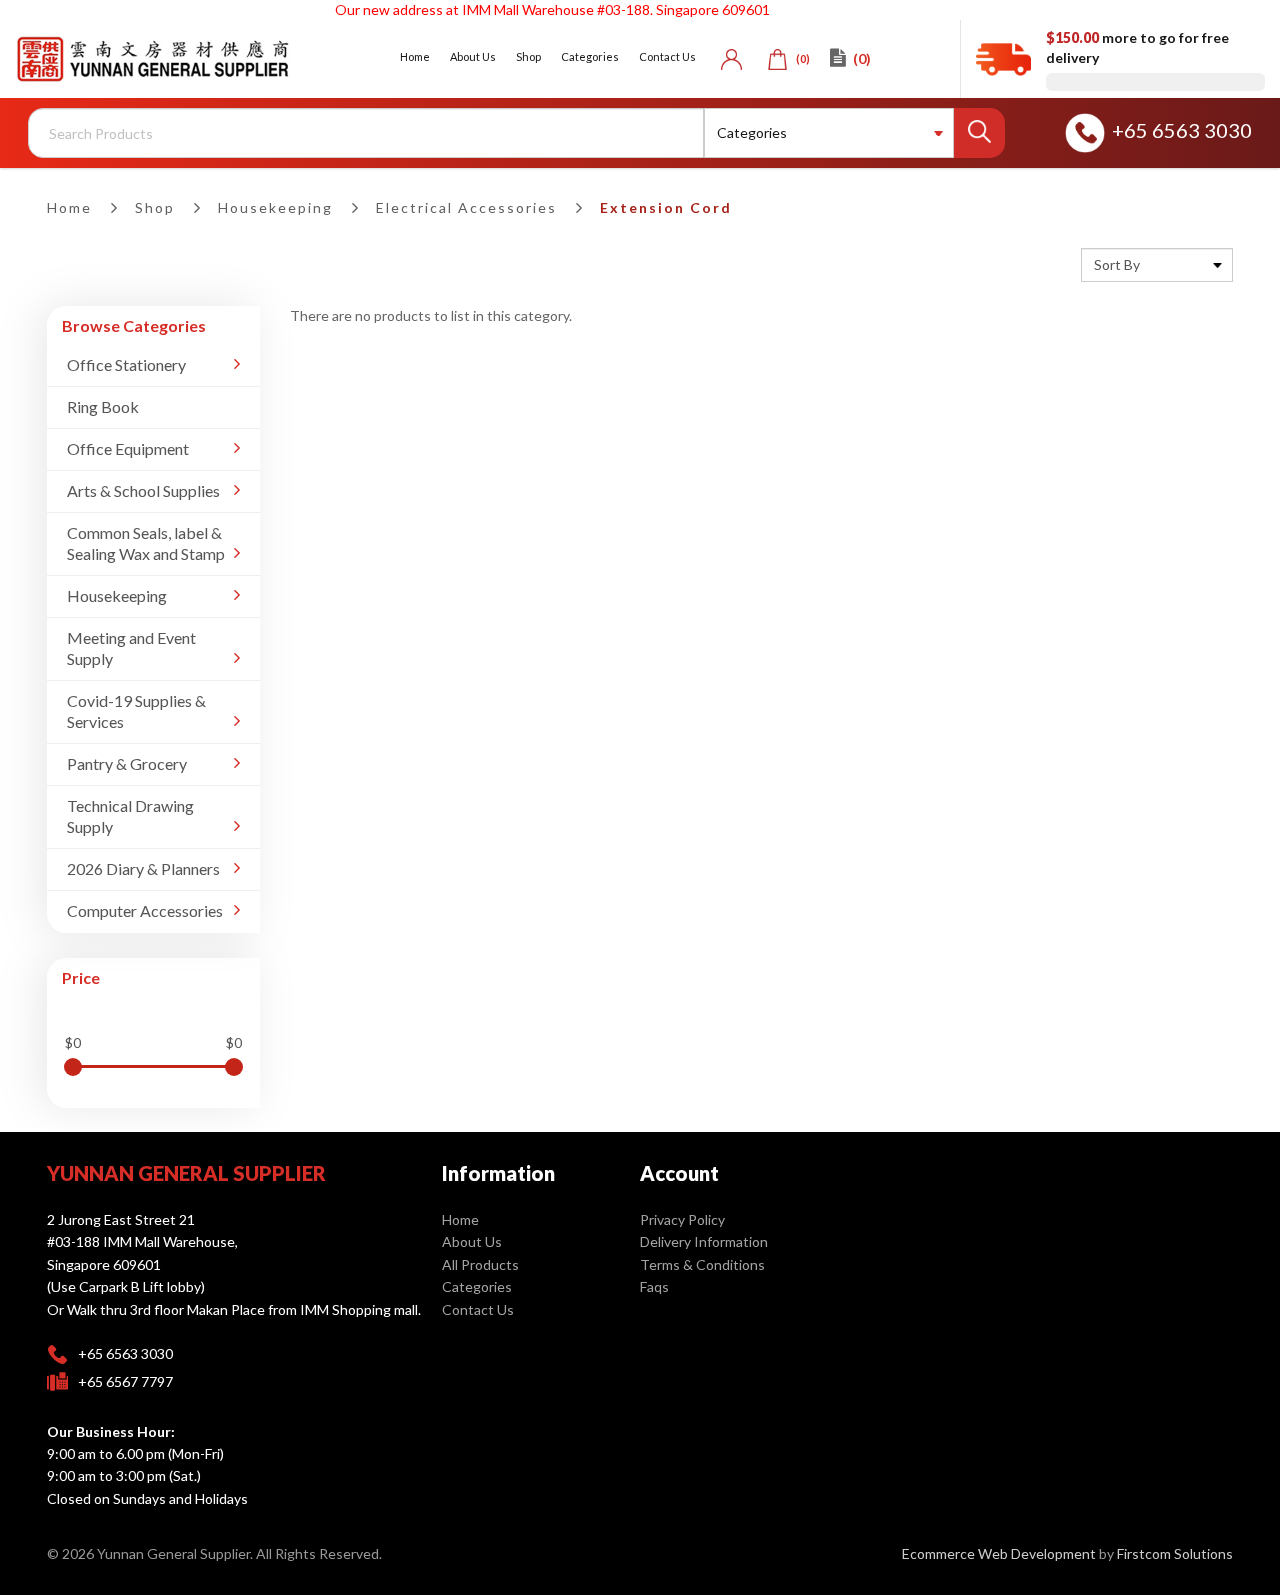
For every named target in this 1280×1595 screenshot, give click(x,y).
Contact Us (478, 1309)
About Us (472, 1241)
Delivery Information (704, 1241)
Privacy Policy (682, 1219)
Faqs (654, 1286)
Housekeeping (275, 207)
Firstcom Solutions (1175, 1553)
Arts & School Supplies (143, 490)
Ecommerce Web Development (999, 1553)
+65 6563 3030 (1182, 130)
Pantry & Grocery (127, 763)
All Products (480, 1264)
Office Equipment (128, 448)
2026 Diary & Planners (143, 868)
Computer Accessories (145, 910)
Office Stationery (126, 364)
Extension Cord (666, 207)
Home (69, 207)
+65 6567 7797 (125, 1381)
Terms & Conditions (702, 1264)
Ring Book (103, 406)
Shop (155, 207)
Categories (477, 1286)
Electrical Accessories (466, 207)
